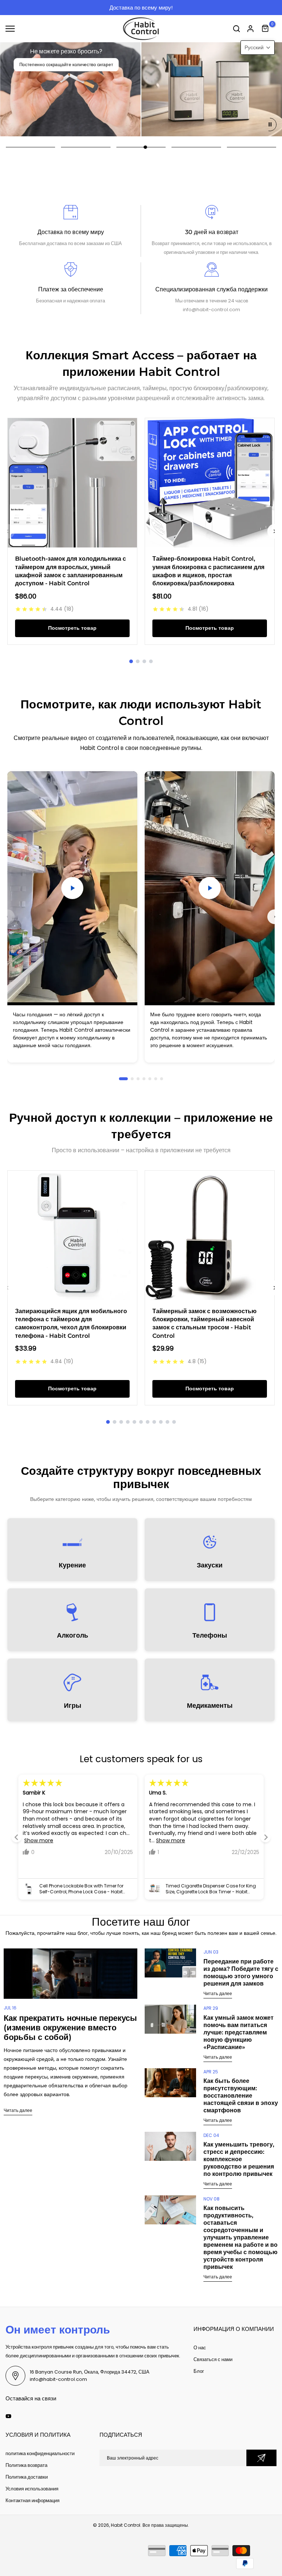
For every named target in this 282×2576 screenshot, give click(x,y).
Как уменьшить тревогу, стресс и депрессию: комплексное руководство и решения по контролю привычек (239, 2159)
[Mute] (109, 992)
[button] (258, 48)
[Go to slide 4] (151, 661)
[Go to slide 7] (162, 1079)
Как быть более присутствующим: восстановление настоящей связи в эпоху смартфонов (241, 2096)
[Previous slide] (7, 531)
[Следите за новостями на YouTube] (8, 2416)
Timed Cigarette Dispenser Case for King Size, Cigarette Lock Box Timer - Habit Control (84, 1889)
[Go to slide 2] (138, 661)
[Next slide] (265, 1837)
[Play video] (72, 888)
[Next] (275, 917)
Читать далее (18, 2110)
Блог (199, 2371)
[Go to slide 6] (156, 1079)
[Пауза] (270, 125)
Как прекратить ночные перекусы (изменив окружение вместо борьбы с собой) (70, 2028)
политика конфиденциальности (40, 2453)
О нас (200, 2348)
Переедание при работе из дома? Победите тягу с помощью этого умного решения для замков (241, 1973)
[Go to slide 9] (161, 1422)
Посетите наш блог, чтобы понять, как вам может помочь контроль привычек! (162, 8)
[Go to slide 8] (154, 1422)
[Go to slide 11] (174, 1422)
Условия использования (32, 2489)
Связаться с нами (213, 2359)
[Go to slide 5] (150, 1079)
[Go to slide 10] (167, 1422)
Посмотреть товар (72, 628)
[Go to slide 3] (144, 661)
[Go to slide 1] (131, 661)
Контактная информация (32, 2500)
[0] (265, 29)
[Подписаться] (261, 2458)
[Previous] (7, 917)
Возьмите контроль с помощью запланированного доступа (82, 70)
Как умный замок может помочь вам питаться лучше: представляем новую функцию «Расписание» (238, 2032)
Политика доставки (27, 2477)
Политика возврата (26, 2465)
